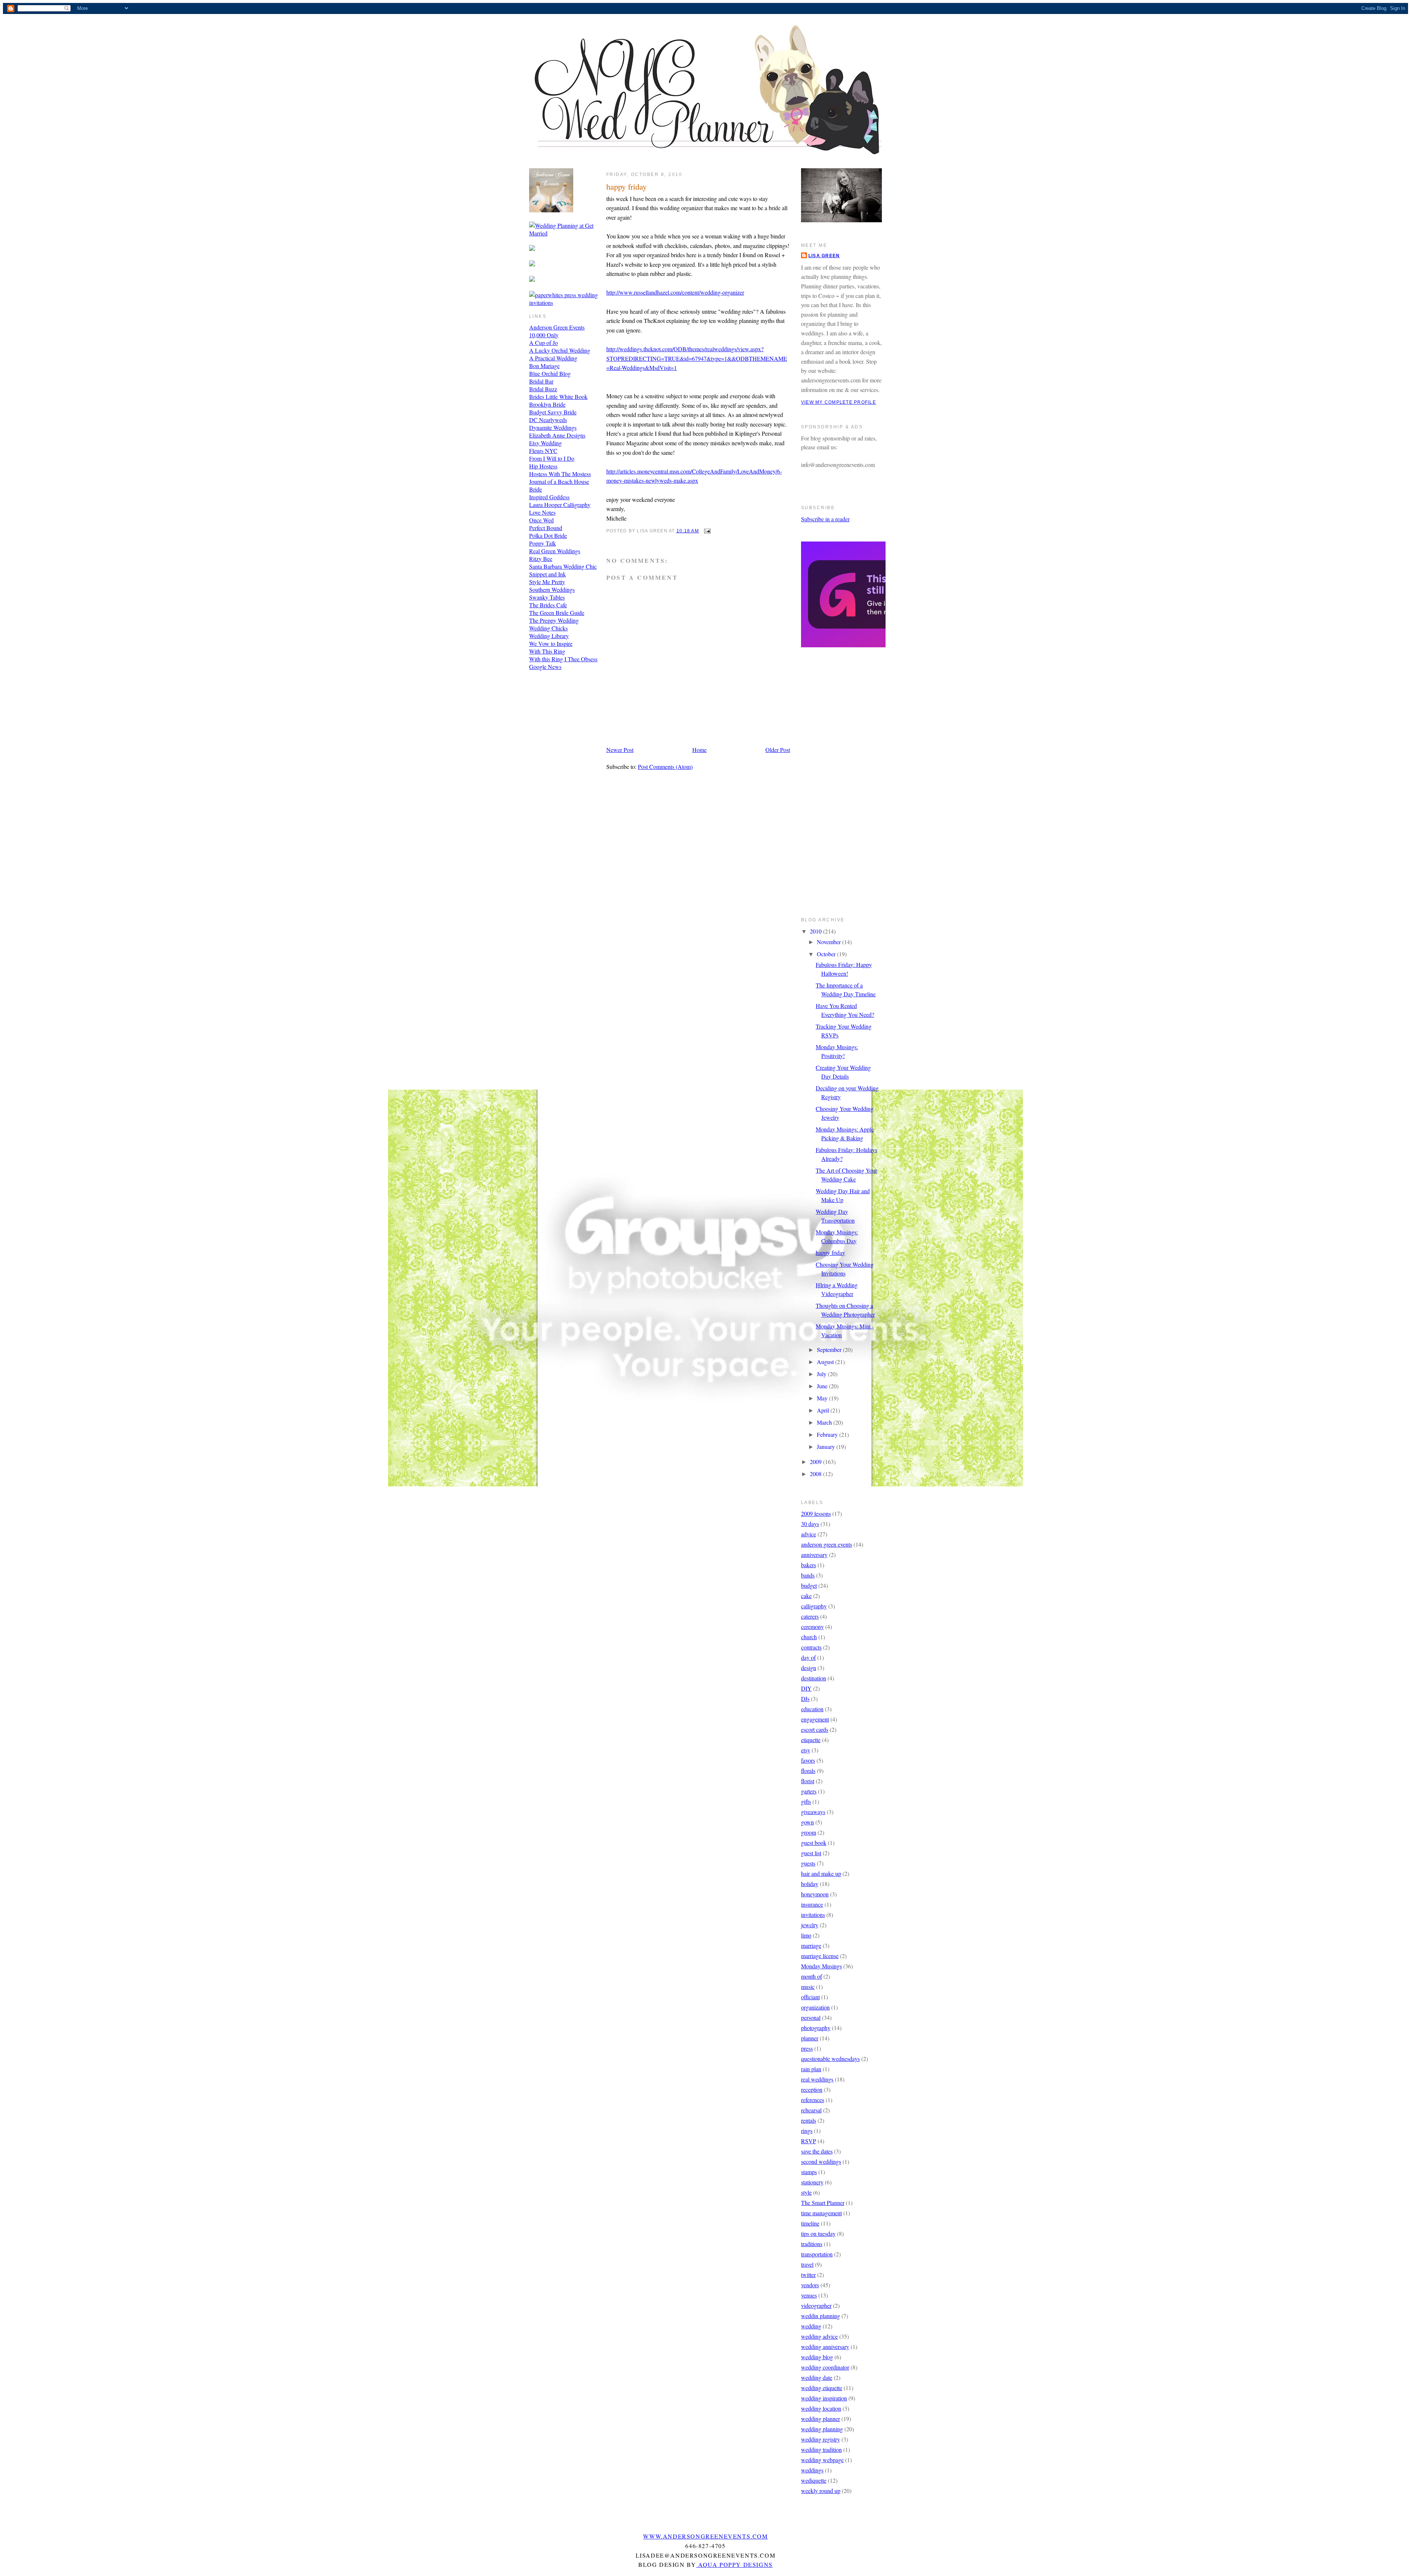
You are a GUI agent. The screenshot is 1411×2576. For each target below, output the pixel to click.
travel (807, 2264)
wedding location (821, 2408)
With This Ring (547, 651)
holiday (810, 1884)
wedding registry (821, 2439)
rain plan (811, 2069)
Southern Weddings (552, 589)
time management (821, 2213)
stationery (812, 2182)
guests (808, 1863)
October (827, 954)
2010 (816, 931)
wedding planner (821, 2419)
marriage (811, 1945)
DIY (806, 1688)
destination (814, 1678)
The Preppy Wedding (554, 620)
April (824, 1410)
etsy (806, 1750)
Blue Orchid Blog (550, 373)
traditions (812, 2244)
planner (810, 2038)
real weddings (817, 2079)
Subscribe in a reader (825, 519)
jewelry (810, 1925)
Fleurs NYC (543, 451)
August (826, 1362)
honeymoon (815, 1894)
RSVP (809, 2141)
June (823, 1386)
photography (816, 2028)
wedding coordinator (825, 2367)
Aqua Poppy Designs (735, 2564)
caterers (810, 1616)
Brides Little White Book (558, 397)
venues (809, 2295)
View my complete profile (839, 402)
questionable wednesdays (830, 2059)
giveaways (813, 1812)
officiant (810, 1997)
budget (809, 1585)
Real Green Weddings (555, 551)
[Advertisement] (830, 787)
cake (806, 1596)
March (825, 1422)
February (828, 1434)
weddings (812, 2470)
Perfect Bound (546, 528)
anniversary (814, 1555)
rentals (809, 2120)
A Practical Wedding (553, 358)
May (823, 1398)
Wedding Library (549, 636)
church (809, 1637)
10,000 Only (544, 335)
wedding (811, 2326)
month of (812, 1976)
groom (809, 1832)
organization (815, 2007)
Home (699, 750)
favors (808, 1760)
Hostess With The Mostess (560, 474)
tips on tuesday (818, 2233)
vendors (810, 2285)
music (808, 1987)
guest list (811, 1853)
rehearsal (811, 2110)
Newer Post (620, 750)
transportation (817, 2254)
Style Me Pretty (547, 582)
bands (808, 1575)
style (806, 2192)
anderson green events (827, 1544)
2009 (816, 1462)
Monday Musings (821, 1966)
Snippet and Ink (547, 574)
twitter (808, 2275)
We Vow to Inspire (551, 643)
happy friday (626, 186)
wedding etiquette (822, 2388)
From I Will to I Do (552, 458)
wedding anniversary (825, 2347)
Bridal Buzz (543, 389)
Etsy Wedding (545, 443)
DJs (805, 1699)
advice (809, 1534)
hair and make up (821, 1873)
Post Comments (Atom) (665, 767)
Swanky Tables (547, 597)
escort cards (815, 1729)
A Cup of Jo (543, 343)
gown (807, 1822)
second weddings (821, 2161)
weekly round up (821, 2491)
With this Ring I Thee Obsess (563, 659)
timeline (810, 2223)
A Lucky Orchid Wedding (560, 350)
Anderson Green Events (557, 327)
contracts (811, 1647)
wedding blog (817, 2357)
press (807, 2048)
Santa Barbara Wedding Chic (563, 566)
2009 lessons (816, 1513)
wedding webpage (822, 2460)
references (813, 2100)
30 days (810, 1524)
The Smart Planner (823, 2203)
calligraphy (814, 1606)
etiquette (811, 1740)
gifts (806, 1801)
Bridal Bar (541, 381)
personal (811, 2017)
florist (808, 1781)
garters (809, 1791)
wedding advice (819, 2336)
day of (808, 1657)
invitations (813, 1915)
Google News (545, 667)
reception (812, 2089)
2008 (816, 1474)
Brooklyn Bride (547, 404)
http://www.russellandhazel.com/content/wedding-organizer (675, 292)
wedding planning (822, 2429)
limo (806, 1935)
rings (807, 2131)
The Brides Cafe (548, 605)
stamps (809, 2172)
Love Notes (542, 512)
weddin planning (821, 2316)
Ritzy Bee (541, 559)
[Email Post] (706, 531)
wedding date (817, 2377)
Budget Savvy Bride (553, 412)
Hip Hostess (543, 466)
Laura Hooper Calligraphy (560, 505)
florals (808, 1771)
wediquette (814, 2480)
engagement (815, 1719)
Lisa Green (824, 256)
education (812, 1709)
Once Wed (541, 520)
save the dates (817, 2151)
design (809, 1668)
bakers (809, 1565)
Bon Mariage (544, 366)
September (830, 1350)
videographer (816, 2305)
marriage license (820, 1956)
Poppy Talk (543, 543)
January (827, 1447)
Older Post (778, 750)
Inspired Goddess (549, 497)
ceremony (812, 1627)
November (830, 942)
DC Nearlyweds (548, 420)
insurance (812, 1904)
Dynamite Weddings (553, 427)
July (822, 1374)
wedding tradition (821, 2449)
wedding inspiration (824, 2398)
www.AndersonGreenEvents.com (705, 2536)
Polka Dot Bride (548, 535)
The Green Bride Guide (557, 613)
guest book (814, 1843)
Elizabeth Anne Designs (557, 435)
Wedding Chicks (548, 628)
